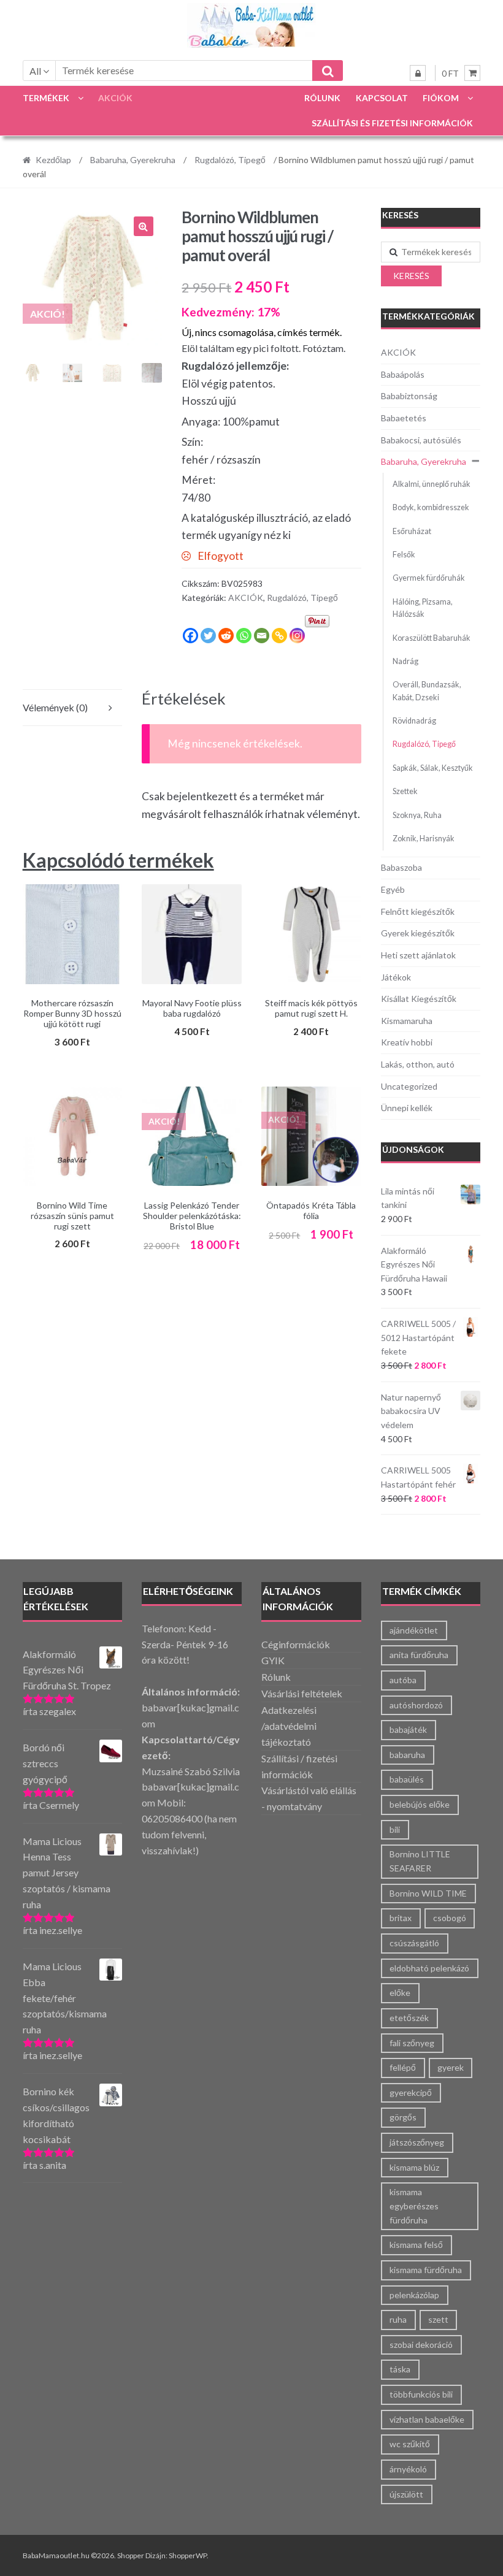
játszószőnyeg (417, 2142)
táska (400, 2369)
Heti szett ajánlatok (418, 955)
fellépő (403, 2067)
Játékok (396, 977)
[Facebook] (190, 636)
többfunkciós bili (421, 2394)
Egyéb (393, 889)
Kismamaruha (407, 1021)
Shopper (131, 2555)
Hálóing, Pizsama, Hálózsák (423, 608)
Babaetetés (404, 418)
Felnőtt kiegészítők (418, 912)
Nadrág (405, 661)
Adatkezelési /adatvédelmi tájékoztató (289, 1726)
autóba (403, 1680)
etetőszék (409, 2018)
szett (438, 2319)
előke (400, 1993)
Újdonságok (413, 1149)
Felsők (404, 555)
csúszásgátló (414, 1943)
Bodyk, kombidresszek (431, 507)
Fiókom (441, 98)
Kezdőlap (53, 160)
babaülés (407, 1779)
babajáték (408, 1729)
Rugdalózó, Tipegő (230, 160)
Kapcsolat (382, 98)
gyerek (451, 2067)
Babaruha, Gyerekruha (133, 160)
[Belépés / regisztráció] (418, 73)
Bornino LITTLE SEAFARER (420, 1861)
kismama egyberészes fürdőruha (414, 2206)
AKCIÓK (115, 98)
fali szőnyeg (412, 2043)
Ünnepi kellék (407, 1108)
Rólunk (322, 98)
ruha (398, 2319)
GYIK (273, 1660)
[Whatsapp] (244, 636)
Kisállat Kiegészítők (419, 999)
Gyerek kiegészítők (418, 933)
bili (395, 1829)
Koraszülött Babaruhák (432, 638)
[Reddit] (226, 636)
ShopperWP (188, 2555)
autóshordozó (416, 1705)
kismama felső (416, 2245)
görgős (403, 2117)
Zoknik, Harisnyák (424, 839)
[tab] (72, 708)
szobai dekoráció (421, 2345)
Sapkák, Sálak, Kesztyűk (433, 768)
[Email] (262, 636)
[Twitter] (208, 636)
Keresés (411, 276)
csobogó (450, 1918)
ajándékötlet (414, 1630)
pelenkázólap (414, 2295)
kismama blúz (414, 2167)
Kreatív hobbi (407, 1042)
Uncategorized (409, 1086)
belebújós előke (420, 1804)
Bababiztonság (409, 396)
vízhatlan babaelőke (427, 2419)
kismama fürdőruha (426, 2270)
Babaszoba (401, 867)
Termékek (46, 98)
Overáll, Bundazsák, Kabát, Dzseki (427, 691)
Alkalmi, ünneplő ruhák (432, 484)
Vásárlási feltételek (302, 1693)
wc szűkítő (410, 2444)
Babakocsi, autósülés (421, 440)
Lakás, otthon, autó (418, 1064)
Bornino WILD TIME (428, 1893)
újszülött (406, 2494)
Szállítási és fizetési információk (392, 123)
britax (401, 1918)
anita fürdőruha (419, 1655)
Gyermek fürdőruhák (429, 578)
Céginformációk (296, 1644)
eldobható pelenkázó (429, 1968)
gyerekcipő (411, 2093)
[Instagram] (297, 636)
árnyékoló (408, 2469)
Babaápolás (403, 374)
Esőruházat (412, 531)
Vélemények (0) (55, 707)
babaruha (407, 1755)
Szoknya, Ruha (417, 815)
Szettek (405, 791)
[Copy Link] (279, 636)
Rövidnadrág (414, 721)
